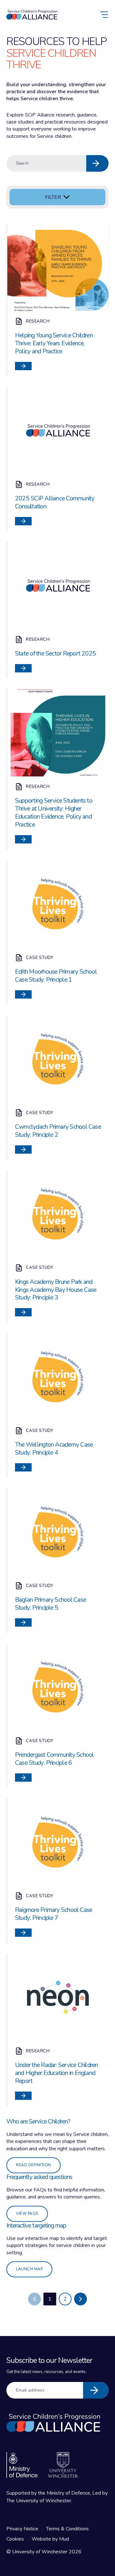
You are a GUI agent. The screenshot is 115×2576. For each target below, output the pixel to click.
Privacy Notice (22, 2529)
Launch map (29, 2269)
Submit (96, 2390)
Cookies (15, 2539)
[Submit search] (97, 163)
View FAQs (27, 2213)
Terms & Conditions (67, 2529)
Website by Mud (50, 2539)
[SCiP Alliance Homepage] (32, 15)
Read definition (34, 2165)
